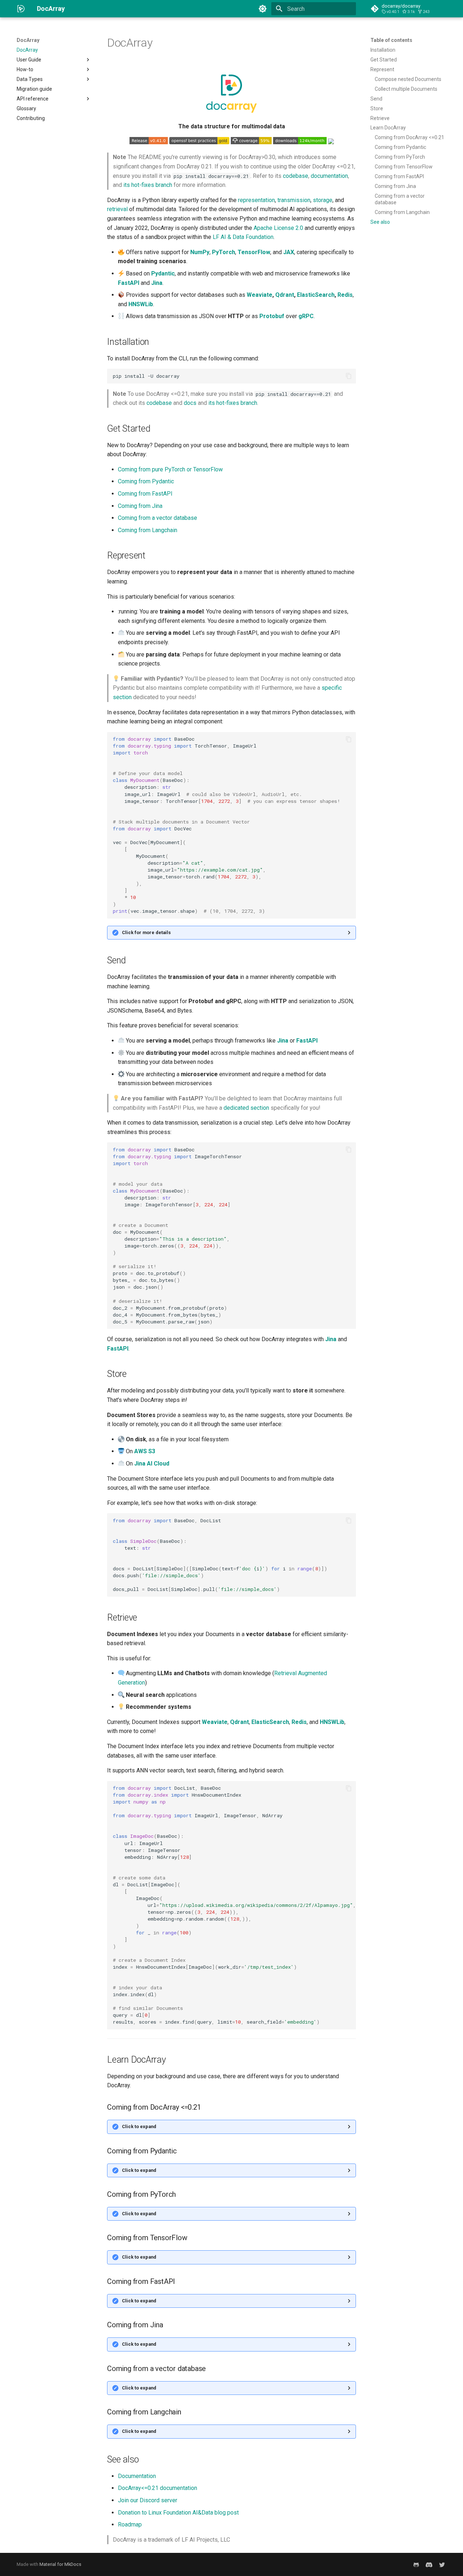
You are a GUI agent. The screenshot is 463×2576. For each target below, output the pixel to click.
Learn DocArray (388, 128)
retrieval (117, 209)
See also (380, 222)
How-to (25, 69)
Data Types (30, 79)
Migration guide (34, 89)
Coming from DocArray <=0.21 (409, 137)
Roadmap (130, 2524)
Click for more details (146, 932)
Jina (157, 283)
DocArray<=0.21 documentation (158, 2488)
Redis (345, 295)
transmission (294, 200)
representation (256, 200)
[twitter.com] (442, 2564)
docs (190, 403)
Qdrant (285, 295)
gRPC (306, 316)
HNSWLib (141, 304)
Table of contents (391, 40)
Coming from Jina (395, 186)
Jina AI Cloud (152, 1464)
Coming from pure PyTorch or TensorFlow (170, 469)
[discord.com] (429, 2564)
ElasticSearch (316, 295)
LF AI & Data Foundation (243, 237)
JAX (289, 252)
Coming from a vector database (400, 199)
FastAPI (129, 283)
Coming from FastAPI (399, 176)
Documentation (137, 2476)
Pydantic (163, 273)
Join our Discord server (148, 2500)
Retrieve (380, 118)
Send (376, 99)
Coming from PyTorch (400, 157)
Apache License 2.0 (278, 228)
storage (323, 200)
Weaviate (260, 295)
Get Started (384, 60)
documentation (329, 176)
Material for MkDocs (60, 2564)
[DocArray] (21, 9)
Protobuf (272, 316)
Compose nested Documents (408, 79)
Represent (382, 69)
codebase (296, 176)
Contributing (31, 118)
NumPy (200, 252)
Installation (383, 50)
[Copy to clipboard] (349, 376)
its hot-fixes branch (148, 185)
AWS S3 (145, 1451)
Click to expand (139, 2126)
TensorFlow (254, 252)
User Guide (29, 60)
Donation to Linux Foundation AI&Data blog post (178, 2513)
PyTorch (224, 252)
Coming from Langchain (402, 212)
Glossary (26, 108)
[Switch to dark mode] (263, 9)
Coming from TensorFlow (404, 167)
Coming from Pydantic (400, 147)
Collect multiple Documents (406, 89)
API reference (33, 99)
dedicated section (246, 1108)
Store (377, 108)
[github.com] (416, 2564)
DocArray (28, 40)
